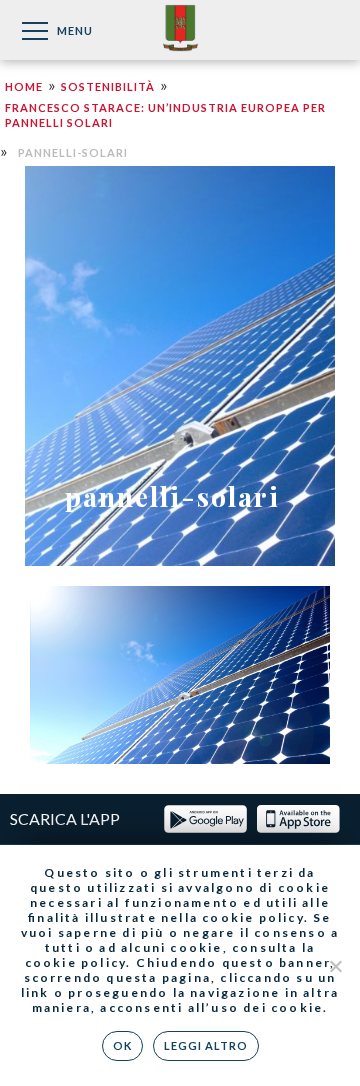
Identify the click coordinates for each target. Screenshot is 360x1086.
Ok (122, 1045)
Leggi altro (206, 1045)
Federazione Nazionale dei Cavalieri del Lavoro (180, 29)
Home (24, 86)
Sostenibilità (108, 86)
